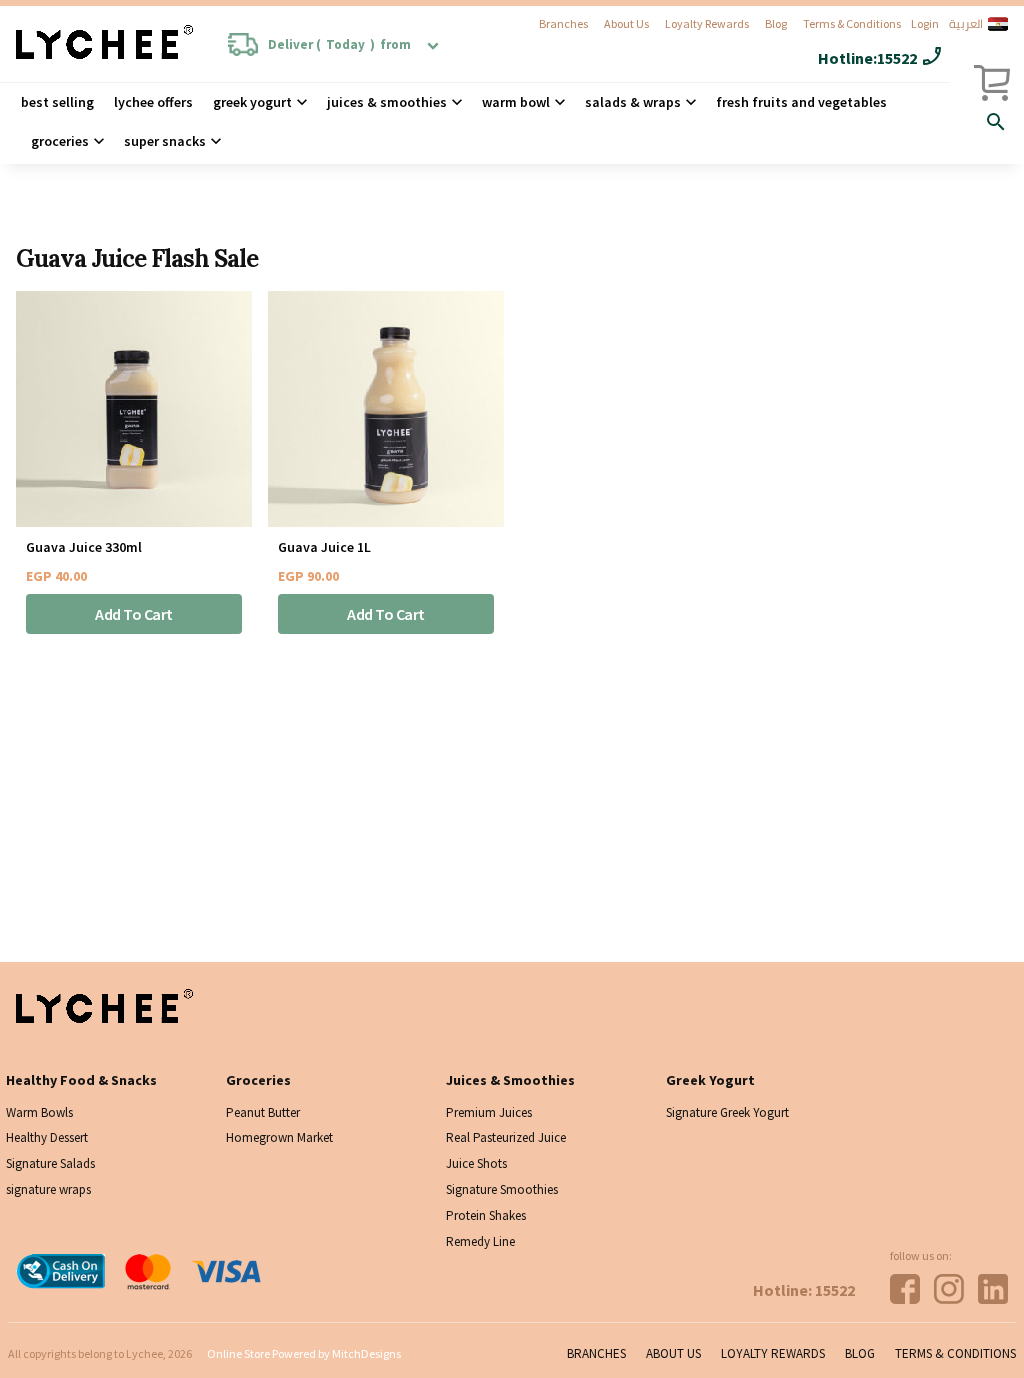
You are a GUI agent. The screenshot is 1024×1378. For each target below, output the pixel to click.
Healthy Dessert (47, 1137)
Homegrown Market (279, 1137)
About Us (626, 23)
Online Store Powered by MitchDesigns (304, 1353)
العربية (966, 24)
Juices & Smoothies (387, 102)
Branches (563, 23)
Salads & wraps (633, 102)
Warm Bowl (516, 102)
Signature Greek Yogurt (727, 1112)
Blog (776, 23)
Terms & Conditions (852, 23)
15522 (897, 58)
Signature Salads (50, 1163)
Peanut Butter (263, 1112)
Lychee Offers (153, 102)
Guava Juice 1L (324, 547)
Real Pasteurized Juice (506, 1137)
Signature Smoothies (502, 1189)
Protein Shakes (486, 1215)
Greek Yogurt (252, 102)
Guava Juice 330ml (84, 547)
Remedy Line (480, 1241)
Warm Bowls (39, 1112)
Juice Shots (476, 1163)
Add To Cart (134, 614)
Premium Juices (489, 1112)
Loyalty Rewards (707, 23)
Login (925, 23)
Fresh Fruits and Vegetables (801, 102)
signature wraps (48, 1189)
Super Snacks (165, 141)
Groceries (60, 141)
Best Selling (57, 102)
